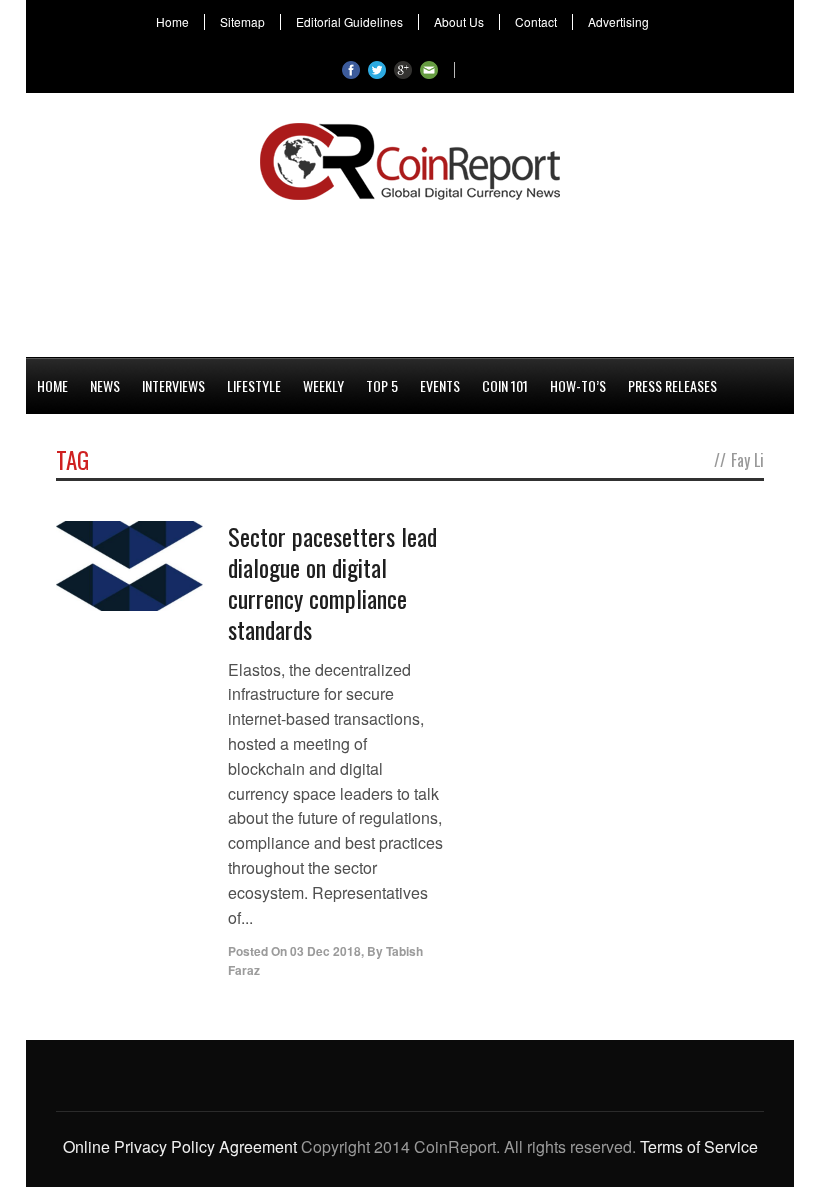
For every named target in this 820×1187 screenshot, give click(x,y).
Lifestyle (254, 385)
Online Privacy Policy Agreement (180, 1146)
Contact (536, 22)
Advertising (618, 22)
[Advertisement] (410, 275)
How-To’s (578, 385)
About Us (459, 22)
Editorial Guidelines (349, 22)
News (105, 385)
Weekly (323, 385)
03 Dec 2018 (325, 951)
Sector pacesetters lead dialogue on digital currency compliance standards (332, 583)
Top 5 (382, 385)
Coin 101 (505, 385)
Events (440, 385)
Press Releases (672, 385)
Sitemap (242, 22)
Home (172, 22)
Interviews (173, 385)
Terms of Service (699, 1146)
